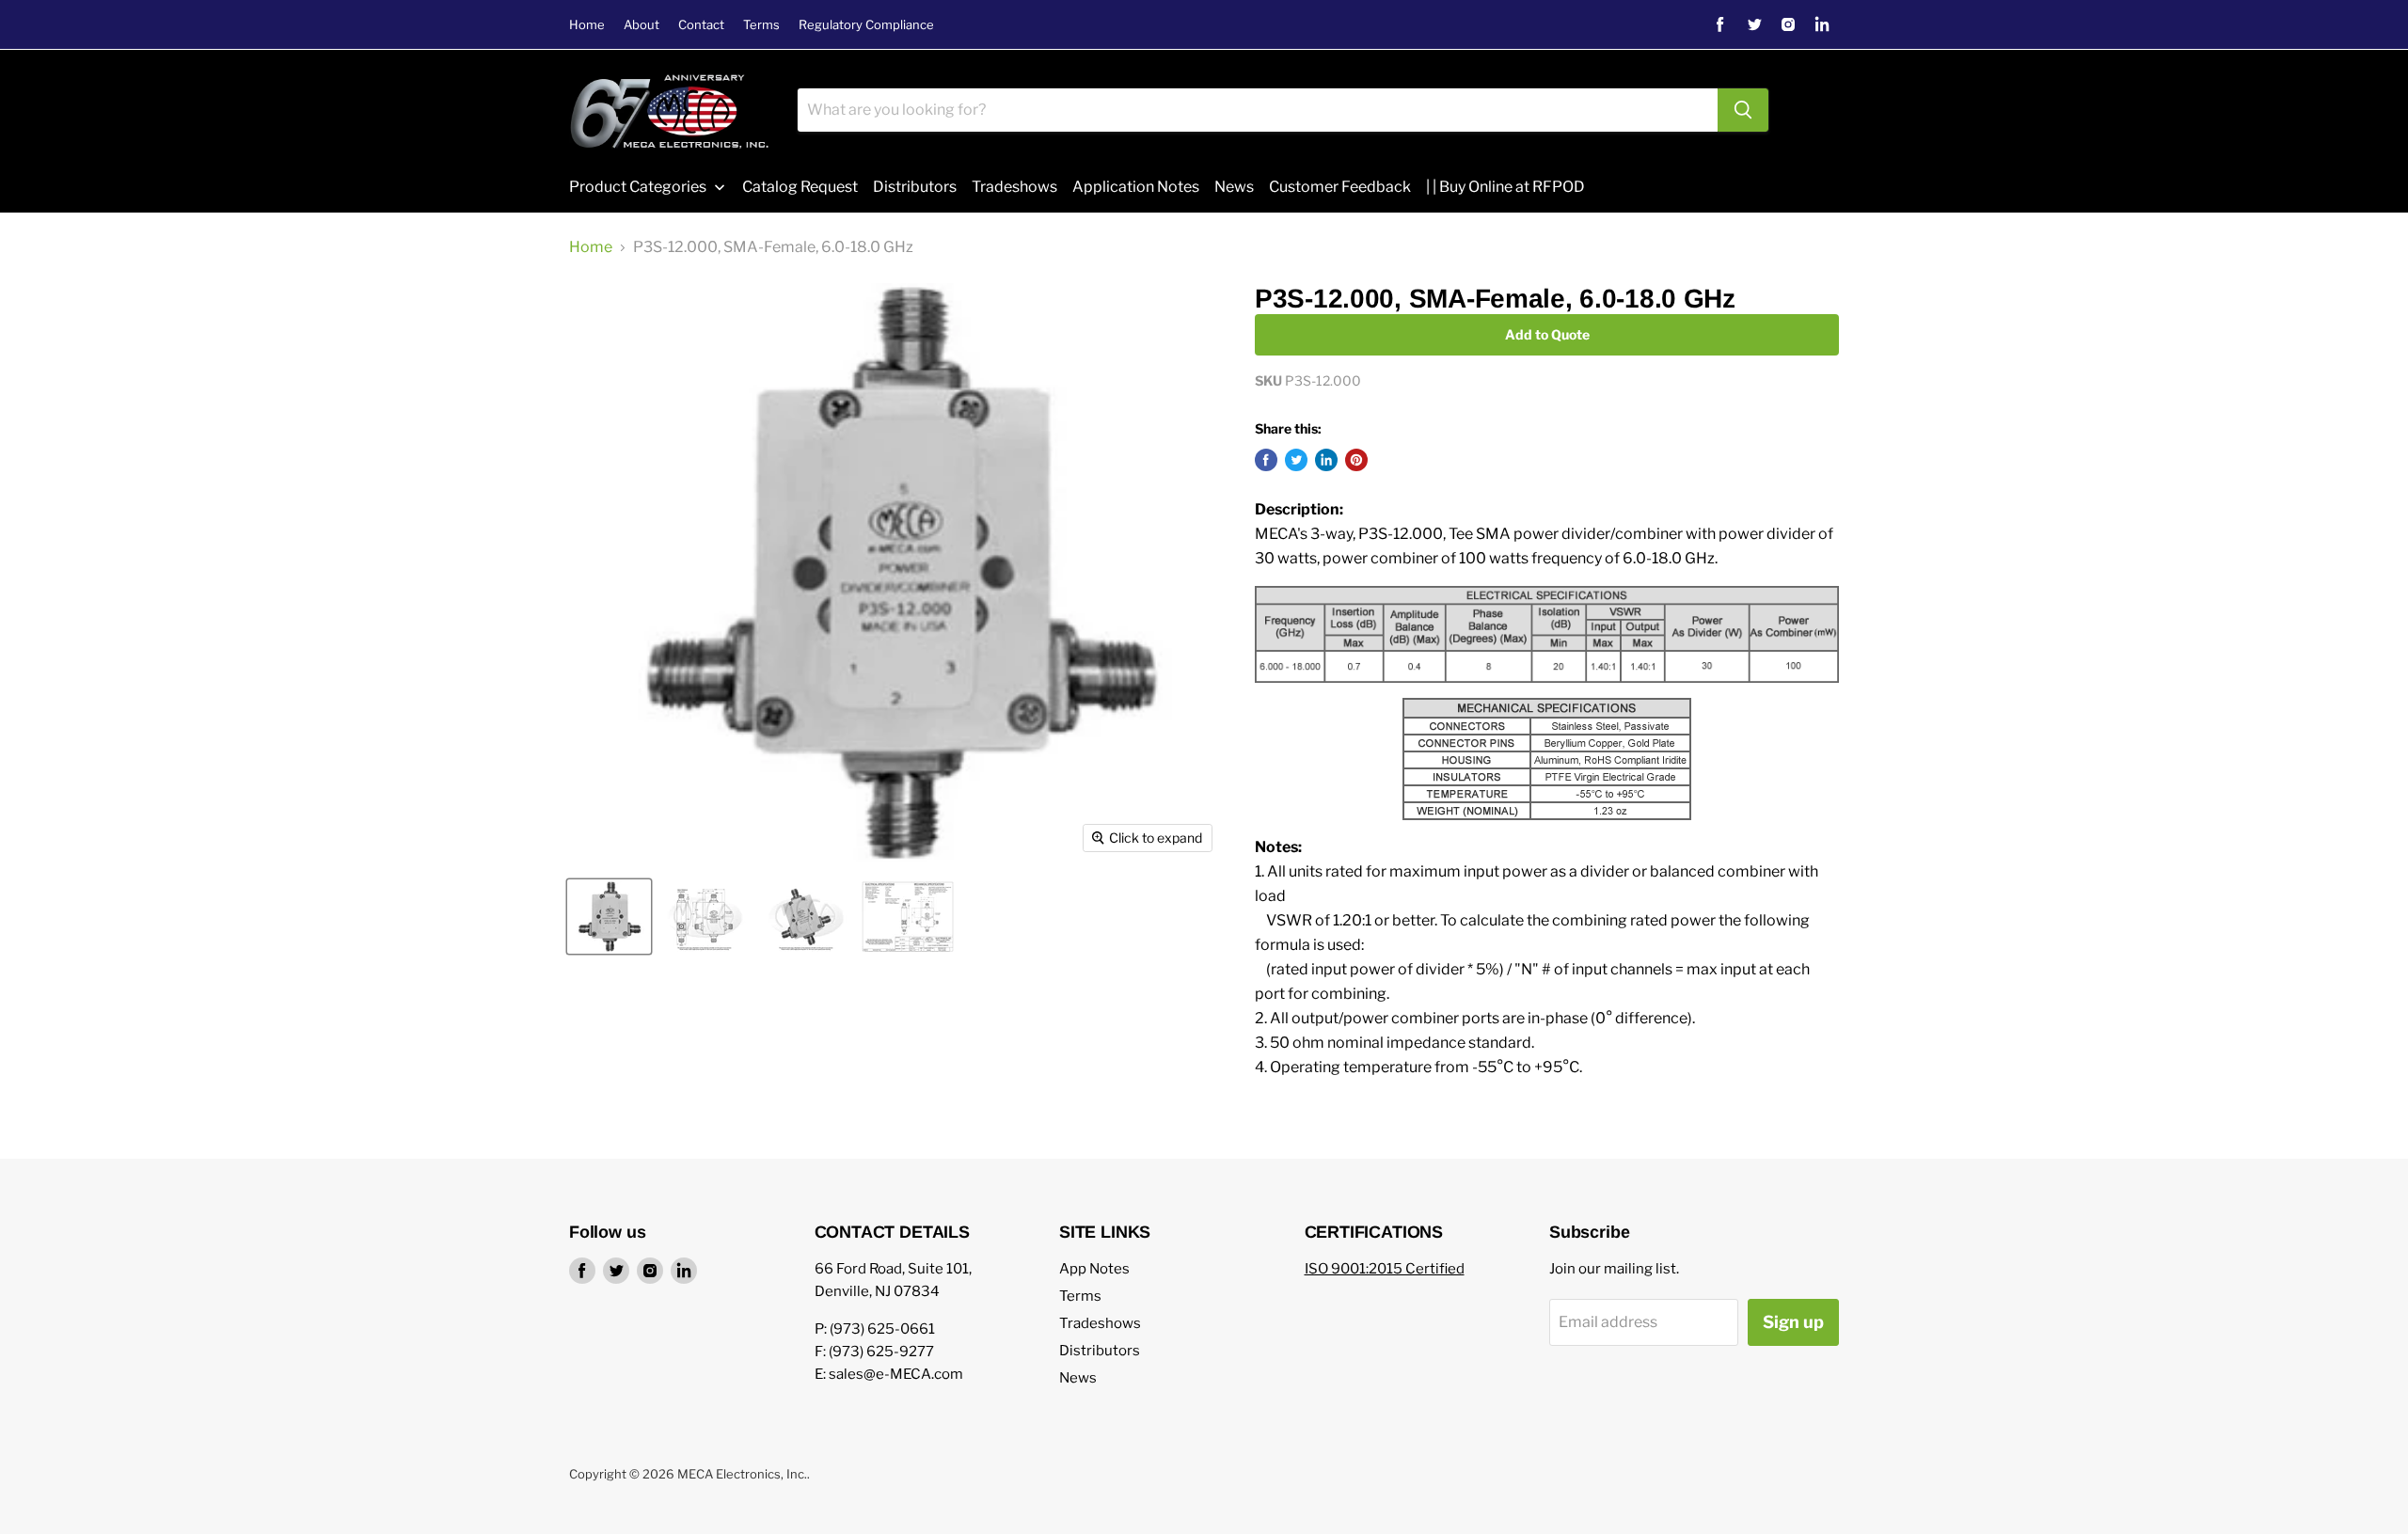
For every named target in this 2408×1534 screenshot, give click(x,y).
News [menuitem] (1234, 187)
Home (587, 25)
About (642, 25)
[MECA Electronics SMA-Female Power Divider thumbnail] (806, 917)
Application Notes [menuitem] (1136, 187)
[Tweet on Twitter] (1296, 460)
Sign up (1793, 1322)
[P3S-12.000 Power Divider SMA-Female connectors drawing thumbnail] (705, 917)
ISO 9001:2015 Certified (1385, 1269)
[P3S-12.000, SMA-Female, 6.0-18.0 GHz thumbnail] (609, 917)
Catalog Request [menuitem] (800, 187)
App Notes (1094, 1269)
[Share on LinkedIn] (1326, 460)
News (1078, 1378)
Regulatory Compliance (866, 25)
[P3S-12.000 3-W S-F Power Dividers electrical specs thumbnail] (908, 917)
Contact (701, 25)
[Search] (1743, 110)
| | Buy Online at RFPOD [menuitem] (1505, 187)
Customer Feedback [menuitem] (1340, 187)
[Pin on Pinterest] (1356, 460)
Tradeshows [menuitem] (1014, 187)
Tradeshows (1100, 1323)
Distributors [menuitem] (915, 187)
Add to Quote (1547, 334)
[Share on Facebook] (1266, 460)
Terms (761, 25)
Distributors (1100, 1351)
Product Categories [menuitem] (638, 187)
